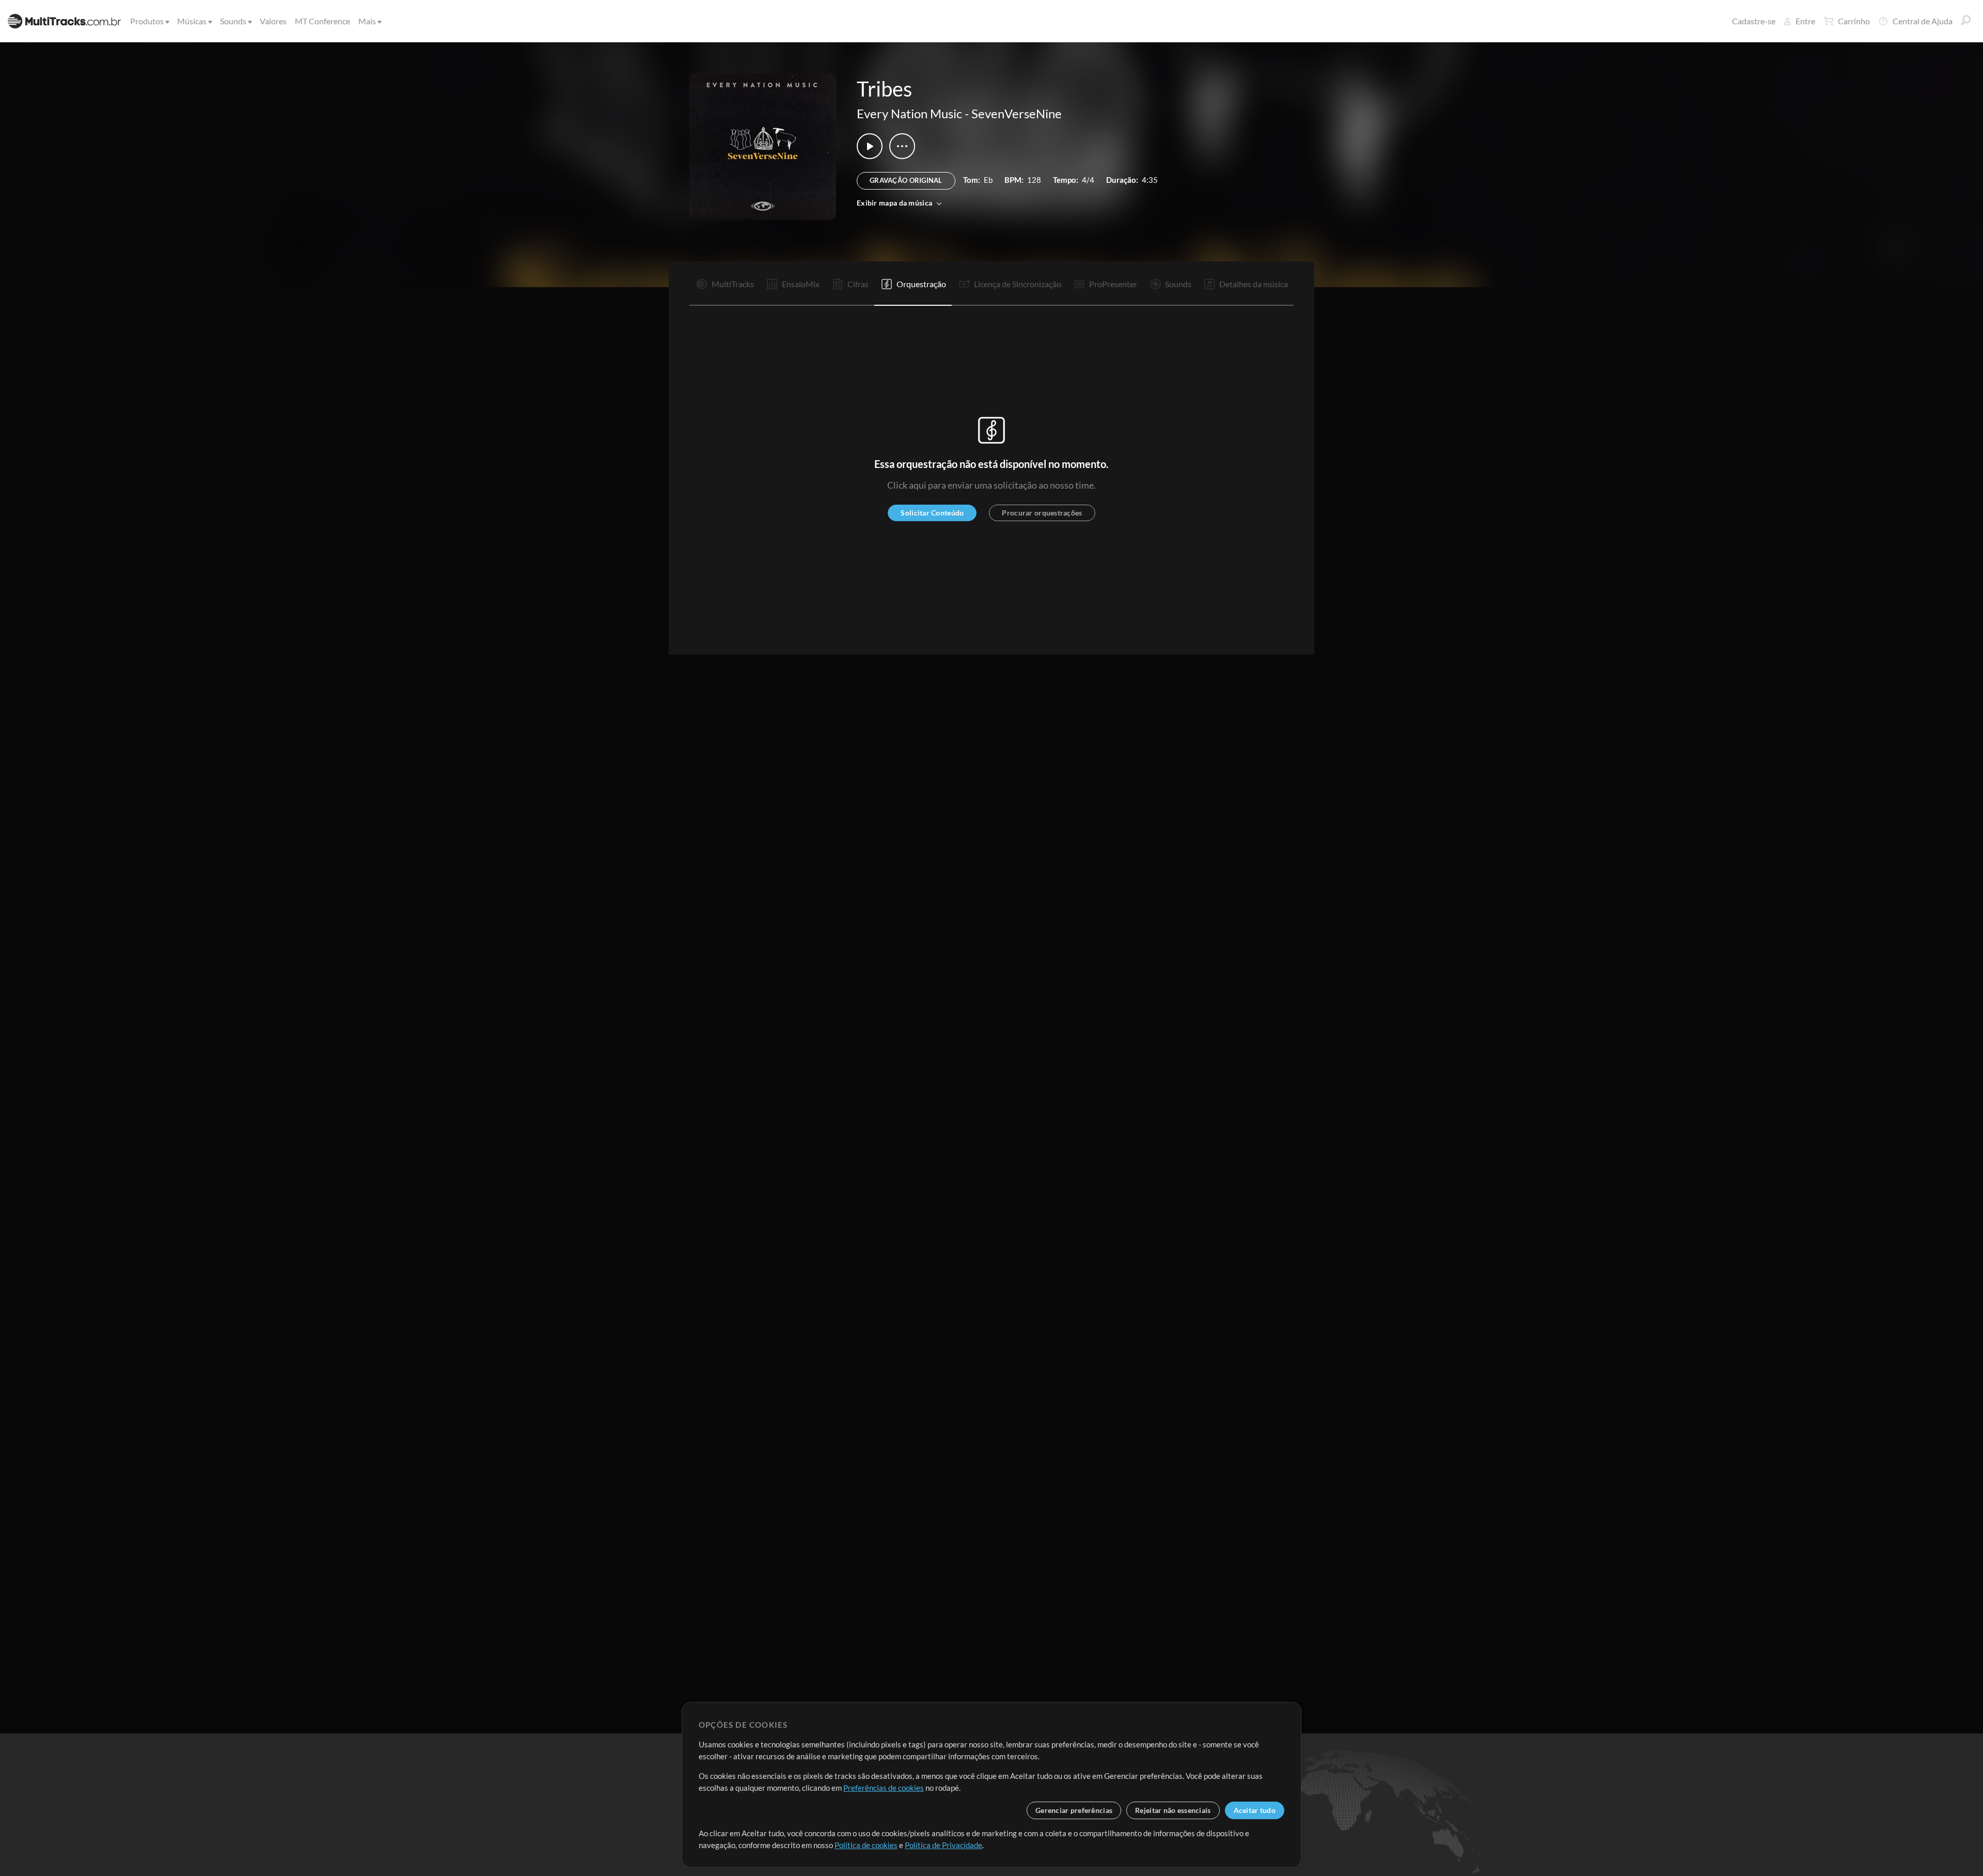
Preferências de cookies (884, 1788)
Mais (367, 21)
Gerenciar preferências (1074, 1810)
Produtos (147, 21)
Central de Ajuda (1923, 21)
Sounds (233, 21)
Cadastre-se (1754, 21)
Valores (273, 21)
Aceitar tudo (1255, 1810)
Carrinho (1854, 21)
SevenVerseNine (1017, 113)
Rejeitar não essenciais (1173, 1810)
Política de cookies (866, 1845)
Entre (1805, 21)
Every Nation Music (909, 113)
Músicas (192, 21)
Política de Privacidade (943, 1845)
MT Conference (322, 21)
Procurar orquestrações (1042, 513)
